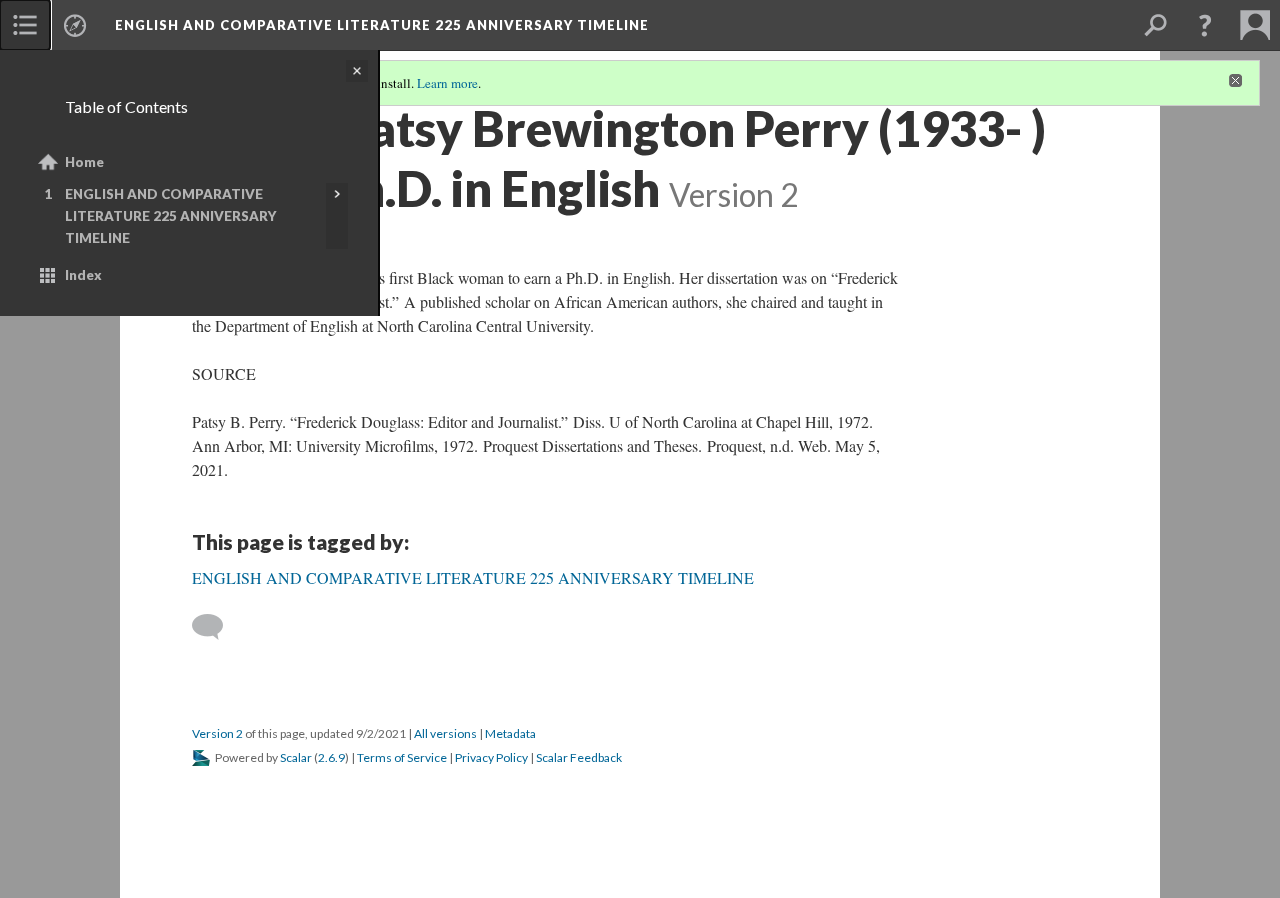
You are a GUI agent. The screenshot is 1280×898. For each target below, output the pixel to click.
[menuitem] (25, 25)
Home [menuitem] (84, 162)
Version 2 (217, 733)
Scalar (296, 757)
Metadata (510, 733)
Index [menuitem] (83, 275)
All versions (445, 733)
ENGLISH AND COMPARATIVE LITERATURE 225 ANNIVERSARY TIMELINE (171, 216)
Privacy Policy (491, 757)
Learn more (447, 83)
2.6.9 (331, 757)
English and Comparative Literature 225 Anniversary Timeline (382, 25)
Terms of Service (402, 757)
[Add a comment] (216, 627)
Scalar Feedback (579, 757)
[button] (1205, 25)
